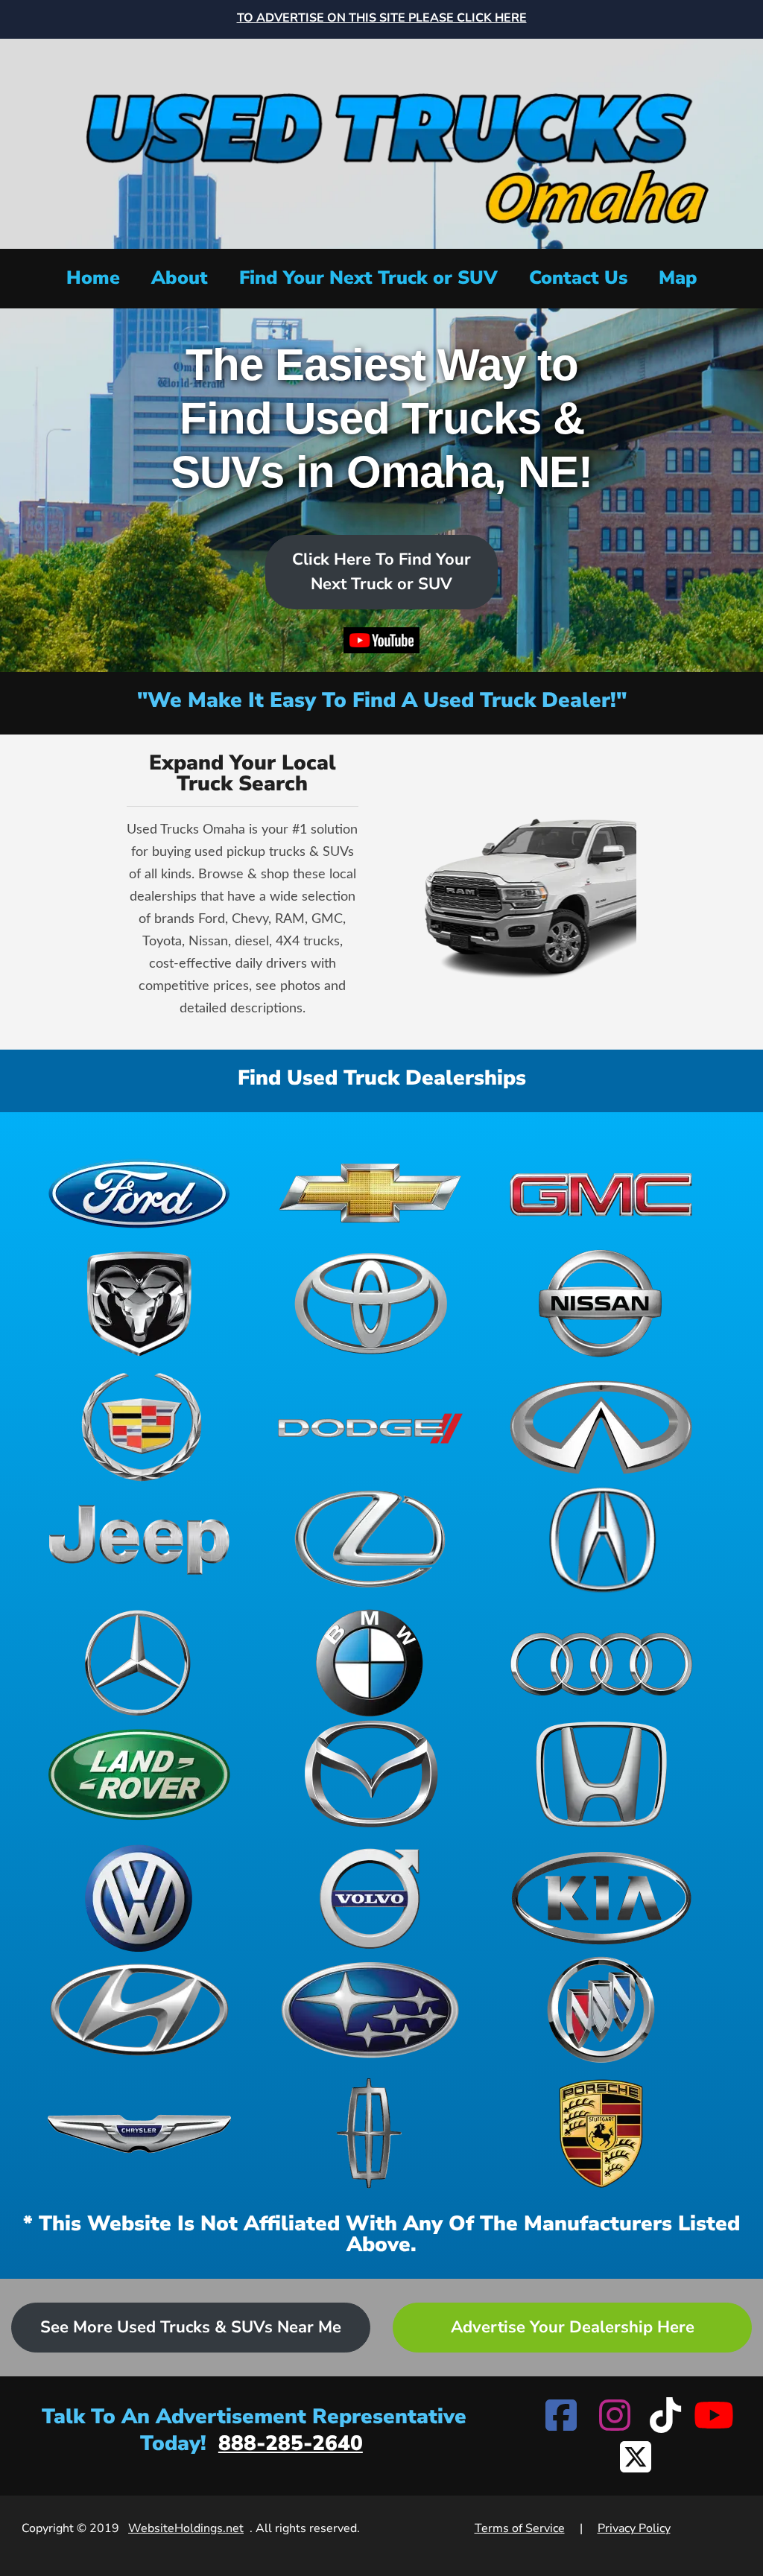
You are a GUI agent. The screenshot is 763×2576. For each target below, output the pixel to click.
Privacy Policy (634, 2528)
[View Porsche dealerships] (601, 2134)
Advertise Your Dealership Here (573, 2327)
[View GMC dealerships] (601, 1192)
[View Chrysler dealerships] (139, 2134)
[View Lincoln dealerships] (370, 2134)
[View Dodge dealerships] (370, 1427)
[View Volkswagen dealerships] (139, 1898)
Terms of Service (520, 2528)
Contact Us (578, 278)
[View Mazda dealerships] (370, 1774)
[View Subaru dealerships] (370, 2010)
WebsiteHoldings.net (186, 2528)
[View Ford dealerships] (139, 1192)
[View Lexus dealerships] (370, 1539)
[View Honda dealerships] (601, 1774)
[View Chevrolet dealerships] (370, 1192)
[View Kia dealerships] (601, 1898)
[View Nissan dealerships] (601, 1304)
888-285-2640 (291, 2443)
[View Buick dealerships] (601, 2010)
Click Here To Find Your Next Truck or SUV (381, 572)
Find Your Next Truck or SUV (368, 278)
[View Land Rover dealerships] (139, 1774)
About (180, 278)
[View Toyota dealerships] (370, 1304)
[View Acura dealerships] (601, 1539)
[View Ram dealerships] (139, 1304)
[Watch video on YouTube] (382, 644)
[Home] (381, 142)
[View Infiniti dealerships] (601, 1427)
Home (93, 278)
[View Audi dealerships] (601, 1663)
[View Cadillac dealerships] (139, 1427)
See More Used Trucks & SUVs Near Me (191, 2327)
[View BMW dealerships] (370, 1663)
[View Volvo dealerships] (370, 1898)
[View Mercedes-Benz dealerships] (139, 1663)
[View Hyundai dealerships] (139, 2010)
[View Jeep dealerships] (139, 1539)
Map (678, 278)
